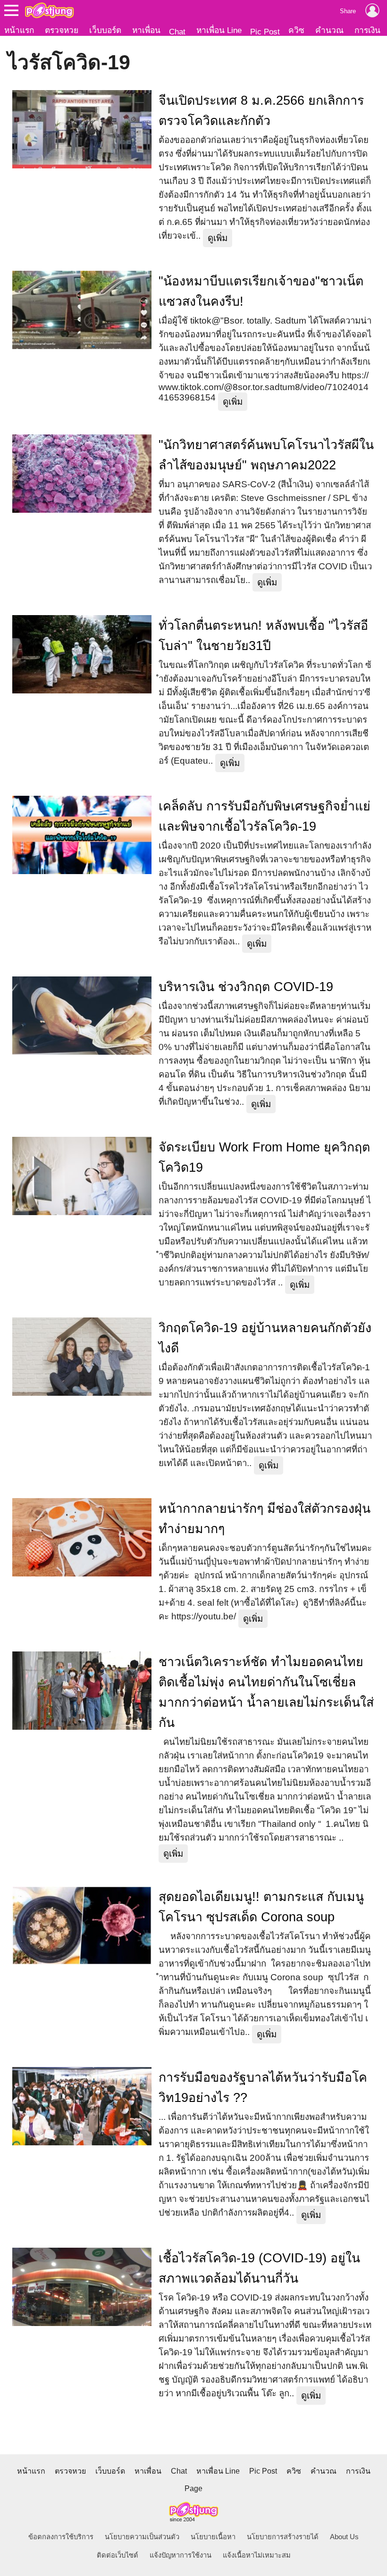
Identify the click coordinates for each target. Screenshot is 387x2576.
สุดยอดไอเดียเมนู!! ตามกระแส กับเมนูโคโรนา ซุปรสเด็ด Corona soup (261, 1907)
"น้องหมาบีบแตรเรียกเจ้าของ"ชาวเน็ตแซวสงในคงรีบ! (261, 291)
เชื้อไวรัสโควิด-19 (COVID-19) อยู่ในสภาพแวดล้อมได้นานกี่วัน (259, 2268)
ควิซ (296, 30)
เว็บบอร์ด (105, 30)
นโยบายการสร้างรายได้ (283, 2537)
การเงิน (367, 30)
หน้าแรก (19, 30)
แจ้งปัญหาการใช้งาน (181, 2555)
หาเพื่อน (146, 30)
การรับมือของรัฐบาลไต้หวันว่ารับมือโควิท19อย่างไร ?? (263, 2088)
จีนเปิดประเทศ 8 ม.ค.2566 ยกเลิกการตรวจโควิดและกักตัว (261, 111)
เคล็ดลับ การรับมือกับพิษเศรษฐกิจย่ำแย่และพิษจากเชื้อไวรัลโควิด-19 (265, 816)
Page (193, 2488)
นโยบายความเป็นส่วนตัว (142, 2537)
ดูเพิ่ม (218, 238)
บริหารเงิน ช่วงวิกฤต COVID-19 (246, 987)
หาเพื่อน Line (219, 30)
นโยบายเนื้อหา (213, 2537)
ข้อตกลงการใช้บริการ (61, 2537)
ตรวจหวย (62, 30)
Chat (177, 32)
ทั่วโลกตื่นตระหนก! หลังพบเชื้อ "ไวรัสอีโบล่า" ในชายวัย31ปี (263, 636)
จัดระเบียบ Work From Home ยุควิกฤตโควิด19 (264, 1157)
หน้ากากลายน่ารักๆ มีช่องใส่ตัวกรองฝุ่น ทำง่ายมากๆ (265, 1519)
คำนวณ (329, 30)
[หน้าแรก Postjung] (49, 10)
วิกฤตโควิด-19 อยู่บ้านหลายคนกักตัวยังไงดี (265, 1338)
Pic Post (265, 32)
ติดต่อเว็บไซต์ (118, 2555)
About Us (344, 2537)
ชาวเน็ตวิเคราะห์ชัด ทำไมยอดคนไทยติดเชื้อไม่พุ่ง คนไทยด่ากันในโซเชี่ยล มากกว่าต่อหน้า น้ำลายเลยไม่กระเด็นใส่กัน (266, 1692)
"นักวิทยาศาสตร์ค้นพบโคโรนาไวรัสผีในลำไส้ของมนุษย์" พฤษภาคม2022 (266, 455)
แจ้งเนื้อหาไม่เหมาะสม (257, 2555)
